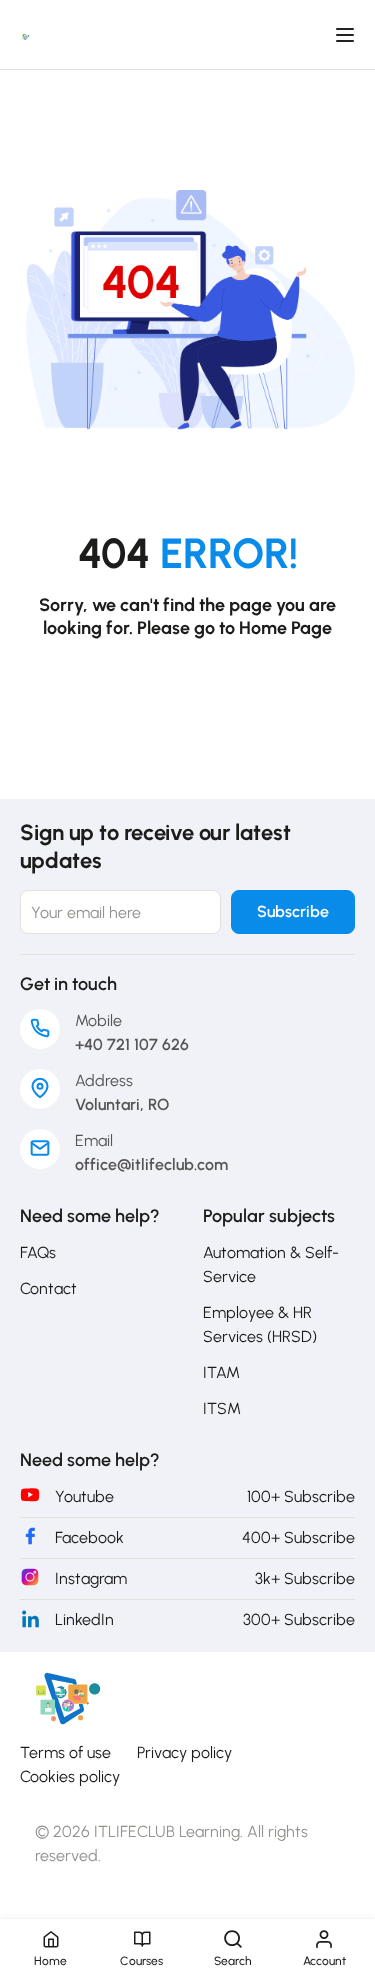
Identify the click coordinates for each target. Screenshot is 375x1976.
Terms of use (65, 1752)
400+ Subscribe (298, 1537)
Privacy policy (184, 1752)
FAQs (38, 1252)
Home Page (285, 628)
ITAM (221, 1372)
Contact (48, 1288)
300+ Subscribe (299, 1619)
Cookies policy (70, 1776)
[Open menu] (347, 35)
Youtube (84, 1496)
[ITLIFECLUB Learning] (65, 1697)
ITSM (222, 1408)
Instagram (91, 1578)
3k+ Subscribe (305, 1578)
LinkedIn (84, 1619)
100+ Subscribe (301, 1496)
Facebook (89, 1537)
